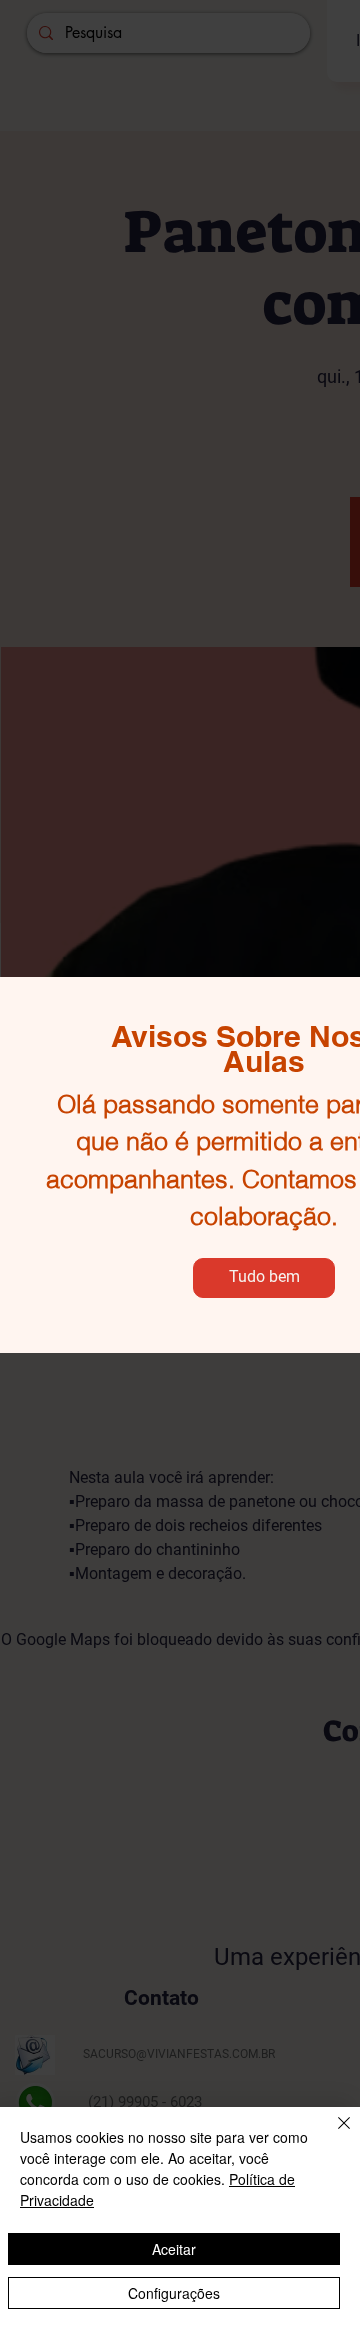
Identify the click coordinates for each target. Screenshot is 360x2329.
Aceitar (174, 2249)
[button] (264, 1278)
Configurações (174, 2293)
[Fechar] (332, 2135)
